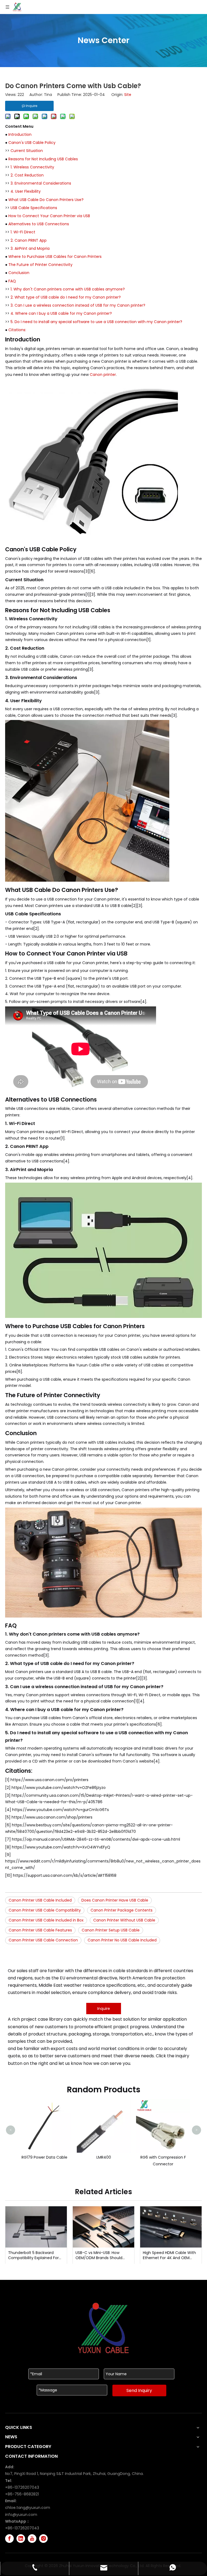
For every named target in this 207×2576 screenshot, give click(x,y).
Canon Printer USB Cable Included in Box (46, 1920)
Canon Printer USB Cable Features (40, 1930)
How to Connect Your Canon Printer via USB (49, 216)
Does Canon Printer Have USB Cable (115, 1900)
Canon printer (103, 375)
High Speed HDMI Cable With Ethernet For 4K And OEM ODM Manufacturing (169, 2255)
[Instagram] (43, 2539)
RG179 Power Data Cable (44, 2157)
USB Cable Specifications (34, 208)
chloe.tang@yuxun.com (28, 2508)
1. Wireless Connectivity (32, 167)
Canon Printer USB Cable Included (40, 1900)
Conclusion (19, 273)
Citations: (17, 330)
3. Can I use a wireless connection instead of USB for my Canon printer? (78, 305)
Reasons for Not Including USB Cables (43, 159)
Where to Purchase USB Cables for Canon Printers (55, 257)
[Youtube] (32, 2539)
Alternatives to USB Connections (39, 224)
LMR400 (103, 2157)
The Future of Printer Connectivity (40, 265)
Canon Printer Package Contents (122, 1910)
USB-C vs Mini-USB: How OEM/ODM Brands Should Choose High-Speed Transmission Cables (99, 2255)
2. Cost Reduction (27, 175)
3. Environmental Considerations (41, 183)
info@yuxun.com (21, 2515)
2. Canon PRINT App (29, 240)
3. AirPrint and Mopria (30, 248)
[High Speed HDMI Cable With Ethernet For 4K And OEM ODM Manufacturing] (171, 2227)
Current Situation (27, 151)
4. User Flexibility (26, 191)
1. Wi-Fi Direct (23, 232)
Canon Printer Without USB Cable (124, 1920)
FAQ (12, 281)
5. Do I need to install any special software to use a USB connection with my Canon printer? (96, 322)
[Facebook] (9, 2539)
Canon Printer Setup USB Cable (111, 1930)
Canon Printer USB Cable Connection (43, 1940)
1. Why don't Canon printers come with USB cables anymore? (68, 289)
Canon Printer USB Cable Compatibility (45, 1910)
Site (128, 95)
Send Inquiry (139, 2390)
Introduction (20, 134)
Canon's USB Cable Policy (32, 143)
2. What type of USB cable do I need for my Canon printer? (66, 297)
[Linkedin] (21, 2539)
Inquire (104, 2009)
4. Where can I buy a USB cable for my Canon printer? (61, 313)
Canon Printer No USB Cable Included (122, 1940)
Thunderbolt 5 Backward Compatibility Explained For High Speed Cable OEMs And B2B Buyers (34, 2255)
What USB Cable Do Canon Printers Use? (46, 200)
